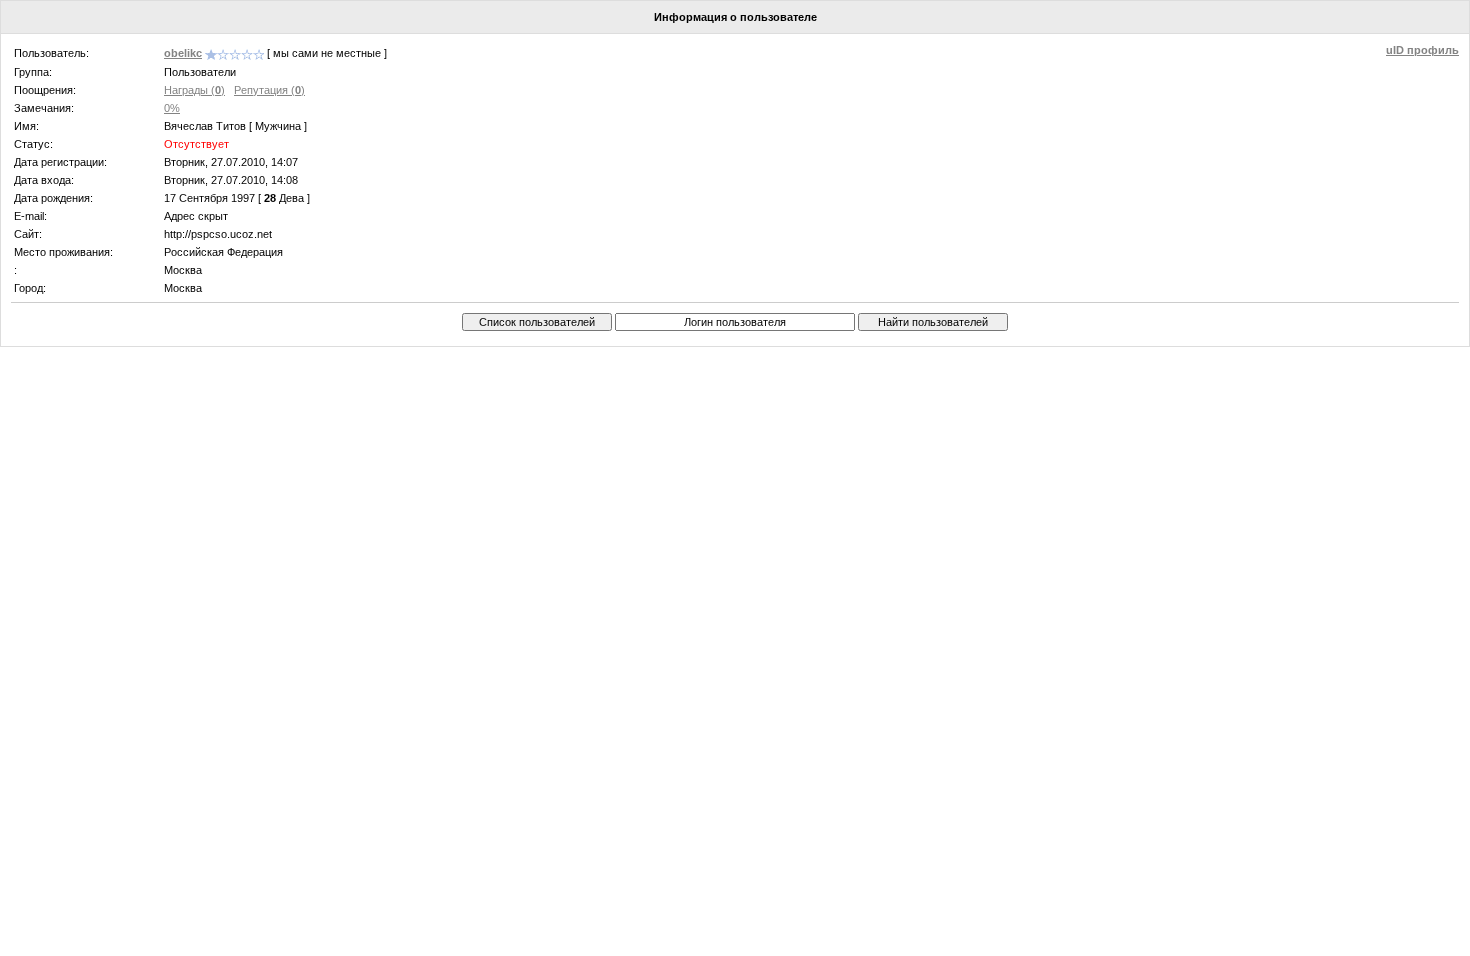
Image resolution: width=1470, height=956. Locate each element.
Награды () (194, 90)
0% (172, 108)
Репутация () (269, 90)
